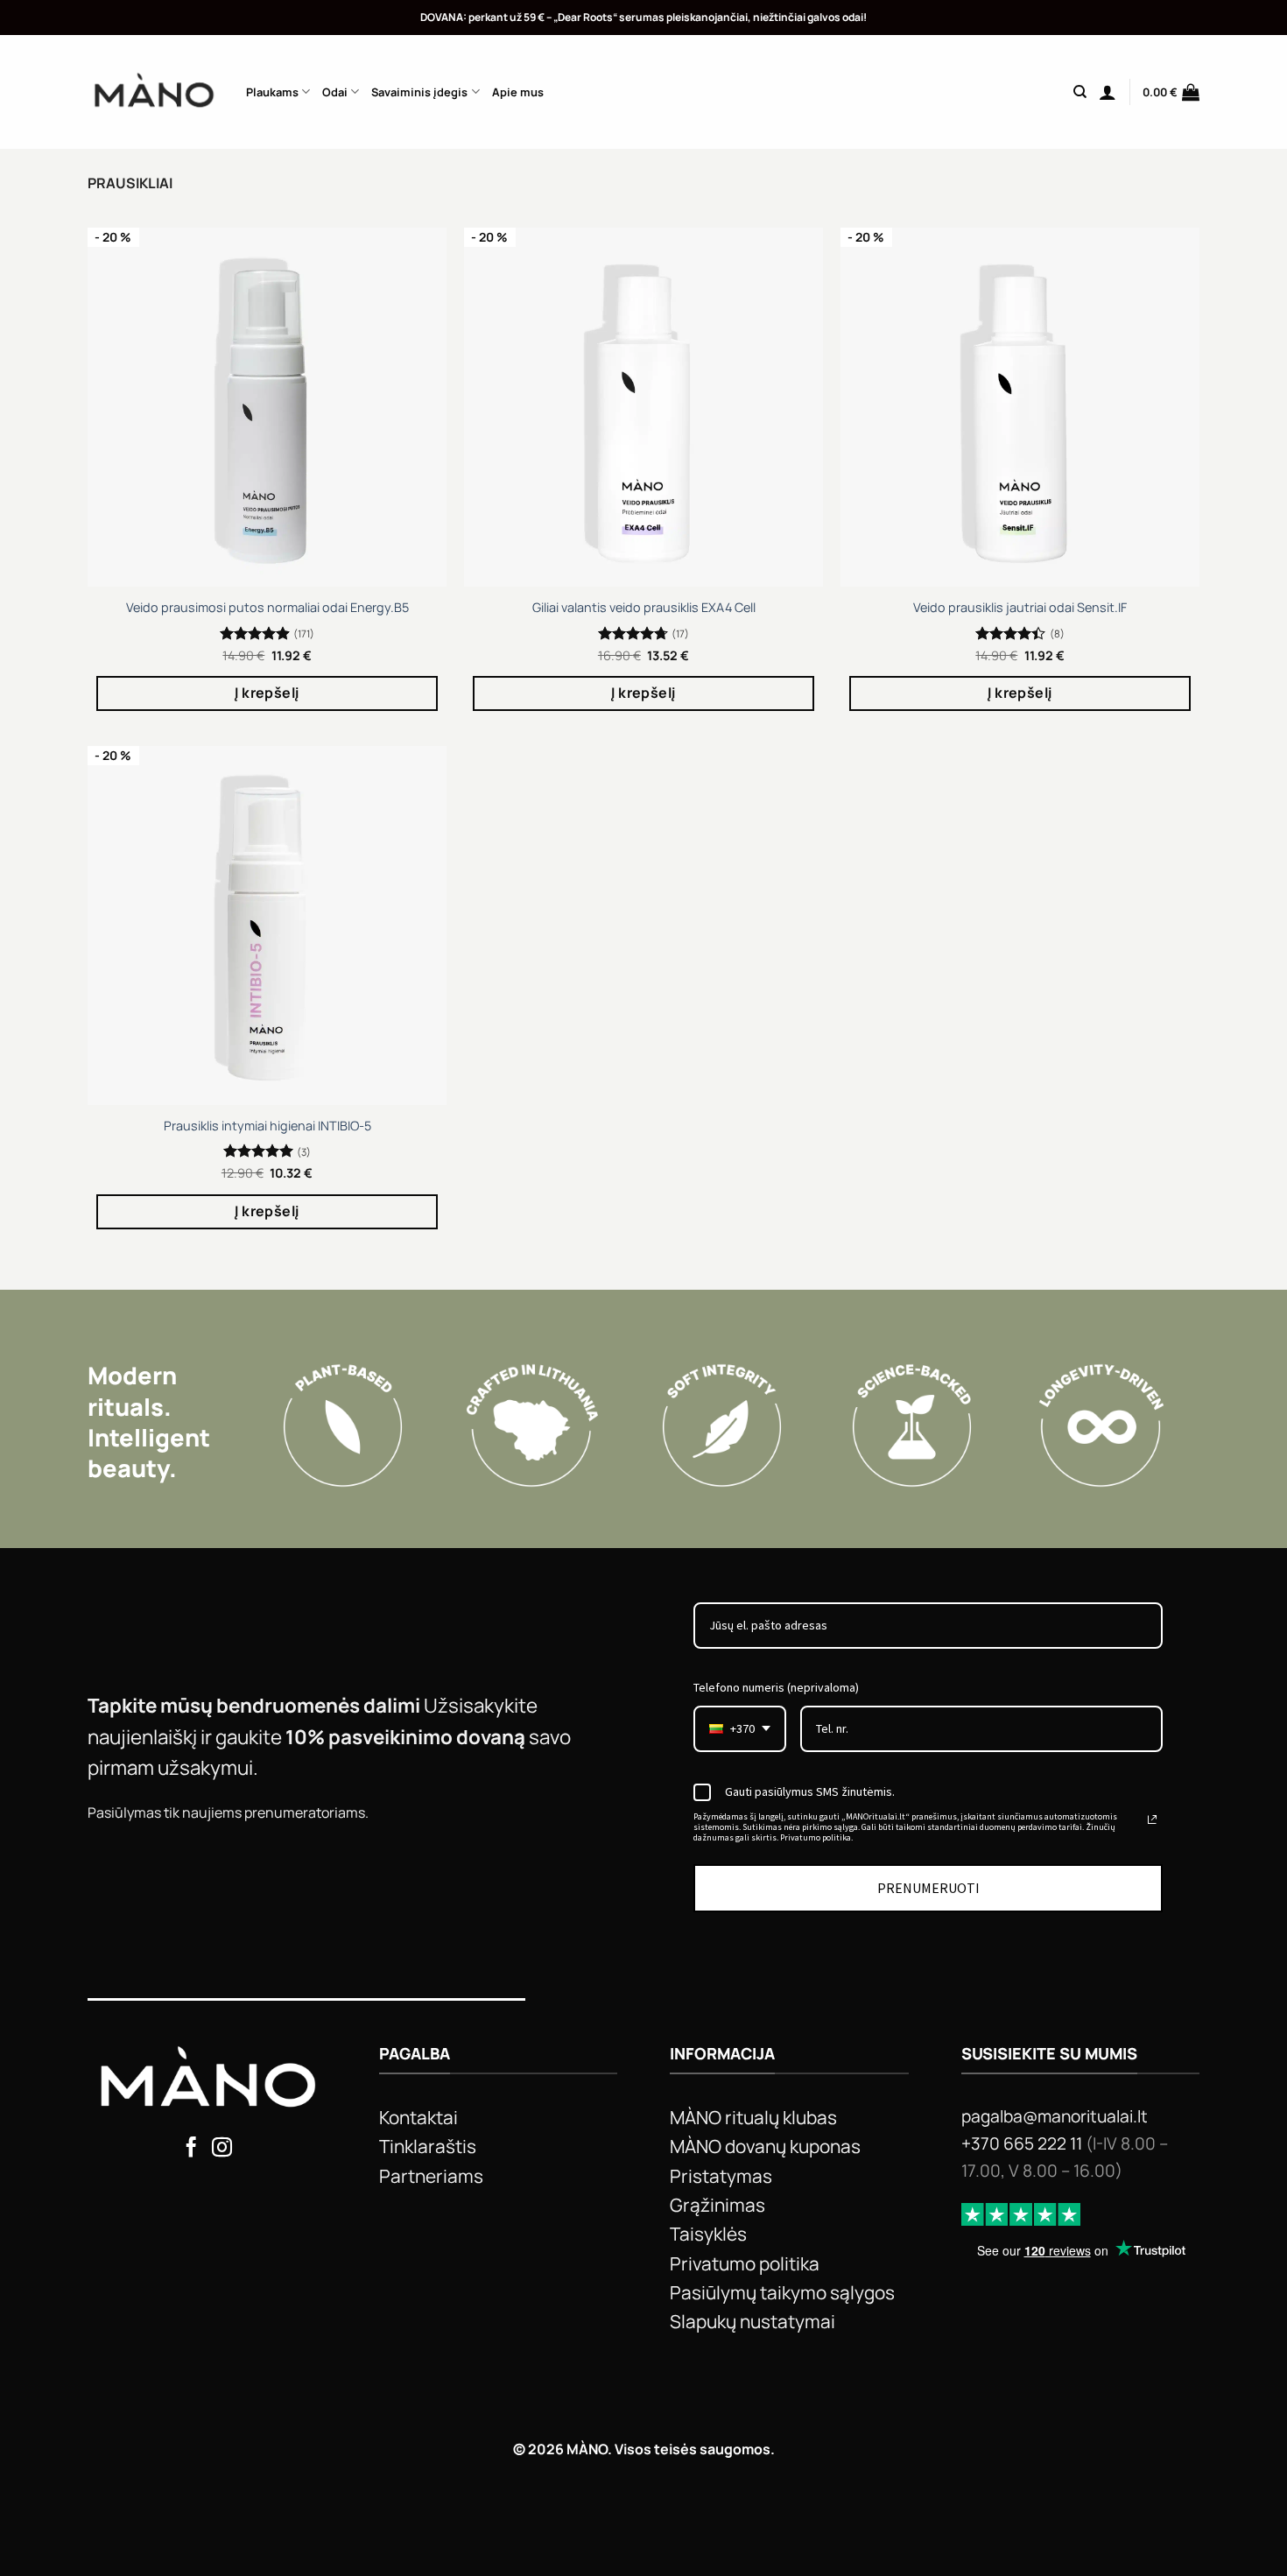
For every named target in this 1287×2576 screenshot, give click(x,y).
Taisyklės (708, 2234)
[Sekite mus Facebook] (191, 2149)
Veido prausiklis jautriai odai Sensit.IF (1020, 608)
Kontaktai (418, 2117)
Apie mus (518, 92)
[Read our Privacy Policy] (1152, 1819)
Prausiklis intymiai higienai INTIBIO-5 (267, 1126)
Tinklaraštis (428, 2146)
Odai (335, 92)
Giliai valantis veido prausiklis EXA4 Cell (644, 608)
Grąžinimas (717, 2205)
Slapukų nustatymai (753, 2321)
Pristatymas (721, 2176)
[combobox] (740, 1729)
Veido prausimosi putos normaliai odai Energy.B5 (267, 608)
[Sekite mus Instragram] (222, 2149)
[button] (1108, 92)
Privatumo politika (745, 2263)
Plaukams (272, 92)
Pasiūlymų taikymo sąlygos (782, 2292)
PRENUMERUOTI (928, 1888)
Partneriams (431, 2176)
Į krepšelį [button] (267, 693)
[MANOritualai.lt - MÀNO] (154, 92)
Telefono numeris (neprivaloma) (776, 1687)
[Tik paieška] (1080, 92)
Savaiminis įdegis (419, 92)
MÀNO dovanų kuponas (765, 2146)
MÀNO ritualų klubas (753, 2117)
